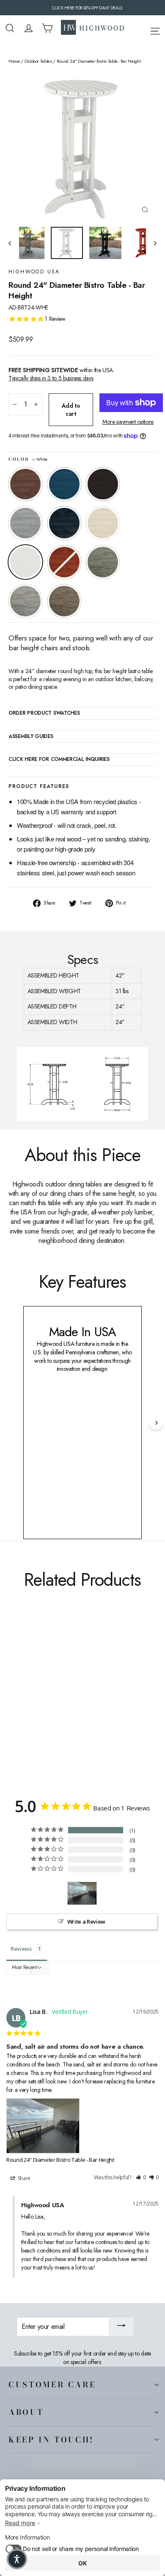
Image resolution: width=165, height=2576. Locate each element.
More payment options (128, 422)
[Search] (10, 28)
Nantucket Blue (64, 484)
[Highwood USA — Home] (93, 28)
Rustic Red (64, 562)
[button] (141, 2178)
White (25, 562)
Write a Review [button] (86, 1922)
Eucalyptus (103, 562)
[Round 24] (13, 1694)
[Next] (156, 1423)
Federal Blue (64, 523)
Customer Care (52, 2384)
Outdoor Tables (38, 61)
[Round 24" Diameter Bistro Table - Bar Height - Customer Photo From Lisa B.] (82, 1893)
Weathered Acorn (25, 484)
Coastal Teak (25, 523)
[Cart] (47, 28)
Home (14, 61)
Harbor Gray (25, 601)
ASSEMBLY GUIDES (31, 737)
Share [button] (23, 2178)
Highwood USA (34, 272)
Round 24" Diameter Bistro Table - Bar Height (60, 2160)
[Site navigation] (155, 30)
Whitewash (103, 523)
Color (28, 460)
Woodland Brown (64, 601)
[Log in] (29, 28)
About (26, 2412)
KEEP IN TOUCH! (51, 2440)
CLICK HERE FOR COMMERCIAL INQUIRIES (59, 760)
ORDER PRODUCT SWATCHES (44, 713)
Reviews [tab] (21, 1949)
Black (103, 484)
